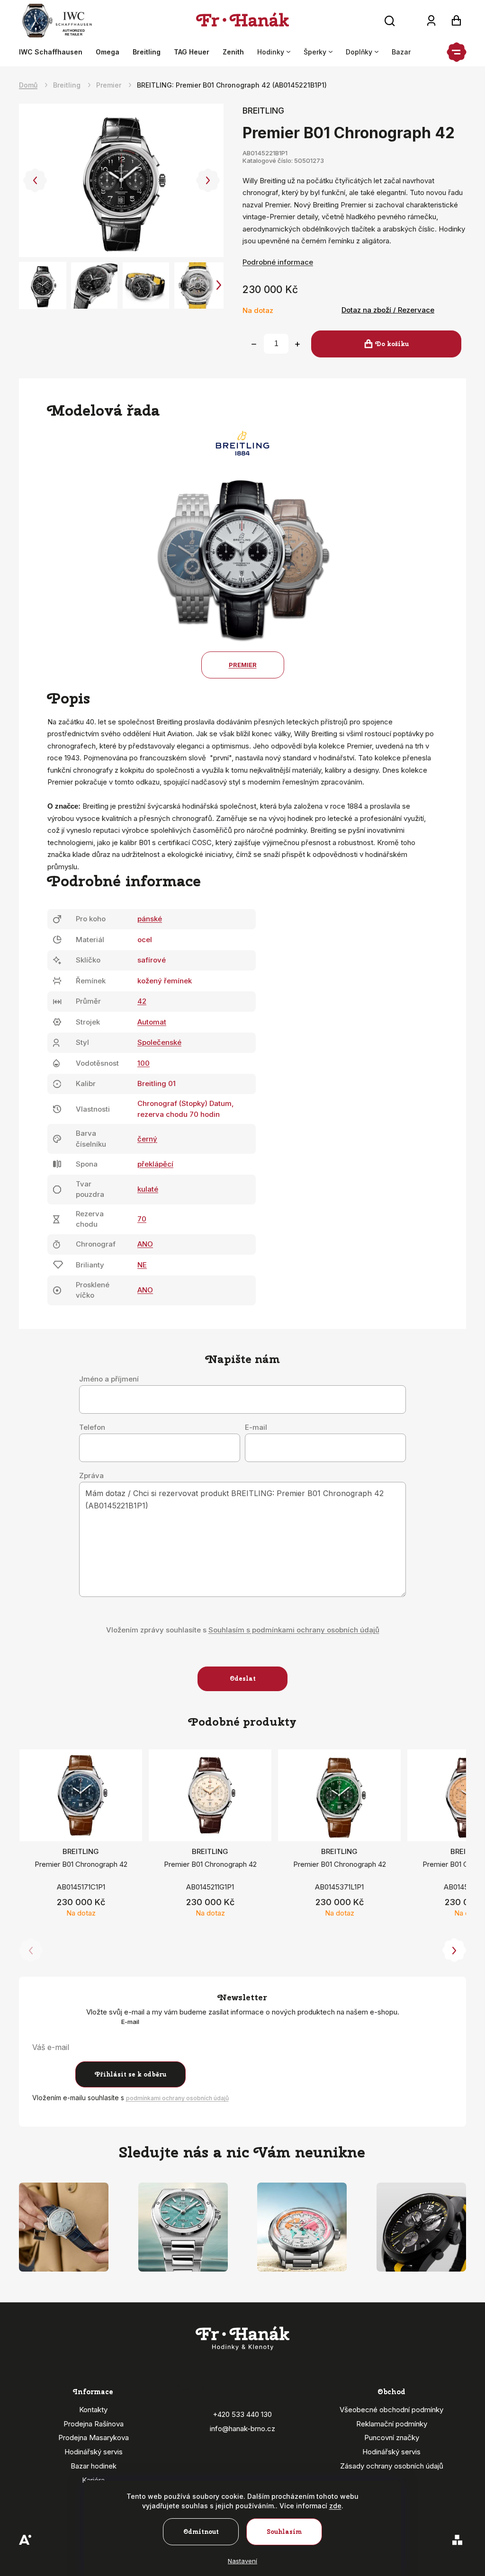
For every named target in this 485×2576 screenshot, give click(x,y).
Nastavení (242, 2561)
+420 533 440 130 (242, 2414)
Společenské (159, 1042)
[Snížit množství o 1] (254, 344)
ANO (145, 1244)
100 (144, 1063)
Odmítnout (201, 2532)
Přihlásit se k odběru (130, 2074)
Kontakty (93, 2410)
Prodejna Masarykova (94, 2438)
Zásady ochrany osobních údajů (392, 2466)
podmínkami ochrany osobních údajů (177, 2098)
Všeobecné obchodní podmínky (391, 2410)
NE (142, 1265)
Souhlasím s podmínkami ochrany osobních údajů (294, 1630)
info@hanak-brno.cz (242, 2429)
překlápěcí (155, 1164)
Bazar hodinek (94, 2466)
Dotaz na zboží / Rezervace (388, 310)
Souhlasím (284, 2532)
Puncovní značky (392, 2438)
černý (147, 1139)
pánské (150, 919)
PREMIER (243, 665)
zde (335, 2506)
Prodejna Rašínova (94, 2424)
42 (142, 1001)
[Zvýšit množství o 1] (297, 344)
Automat (152, 1022)
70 (142, 1219)
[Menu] (457, 52)
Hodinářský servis (94, 2452)
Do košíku (392, 344)
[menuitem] (54, 52)
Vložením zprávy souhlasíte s (243, 1630)
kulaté (148, 1189)
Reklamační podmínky (392, 2424)
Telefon (92, 1427)
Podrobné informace (278, 262)
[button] (35, 180)
